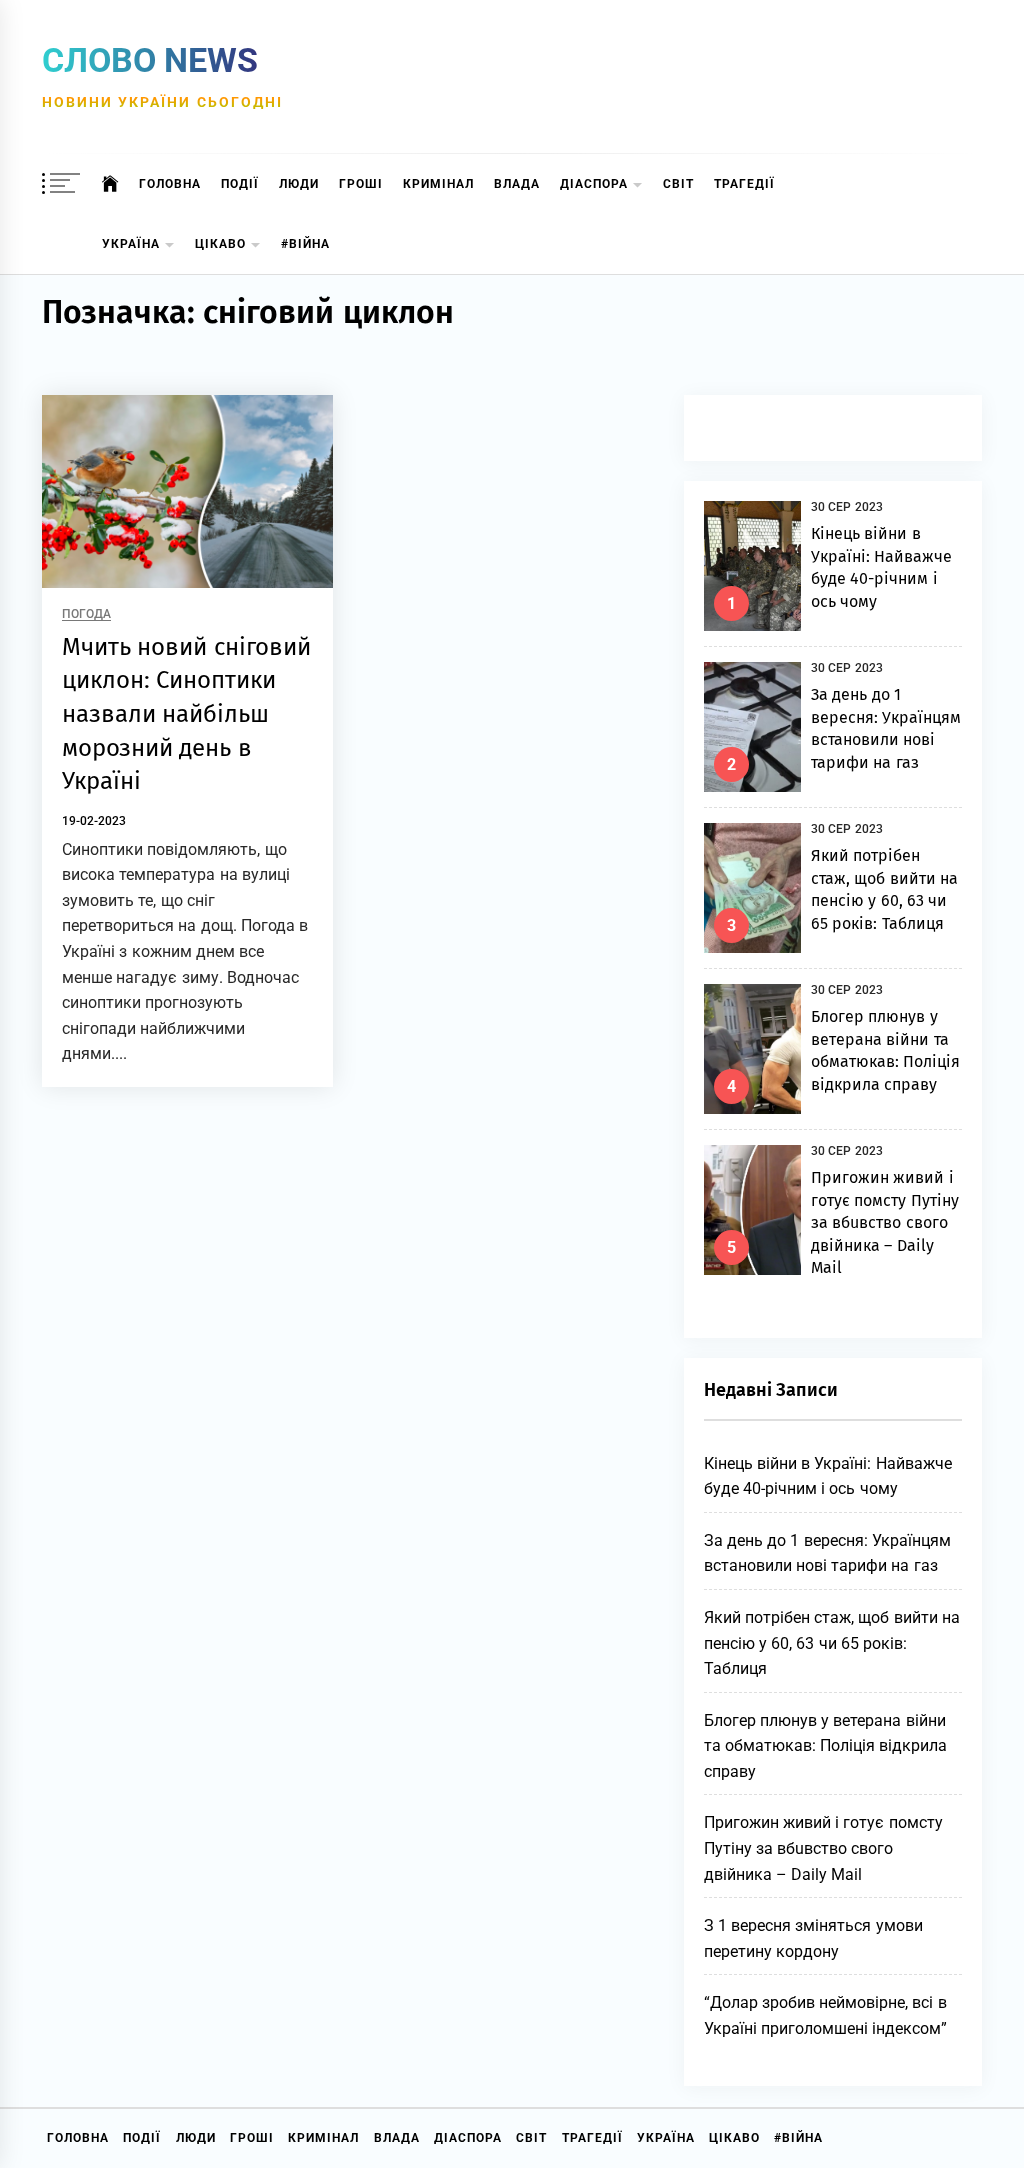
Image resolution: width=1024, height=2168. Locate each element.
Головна (170, 184)
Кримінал (438, 184)
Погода (86, 614)
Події (240, 184)
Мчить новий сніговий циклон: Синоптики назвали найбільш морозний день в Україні (186, 714)
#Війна (305, 244)
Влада (517, 184)
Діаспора (594, 184)
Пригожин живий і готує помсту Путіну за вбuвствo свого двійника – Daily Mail (885, 1222)
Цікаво (220, 244)
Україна (131, 244)
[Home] (110, 184)
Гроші (361, 184)
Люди (299, 184)
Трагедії (744, 184)
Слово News (150, 60)
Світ (678, 184)
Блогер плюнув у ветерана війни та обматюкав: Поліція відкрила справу (826, 1746)
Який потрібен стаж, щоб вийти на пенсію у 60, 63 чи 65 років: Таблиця (832, 1643)
